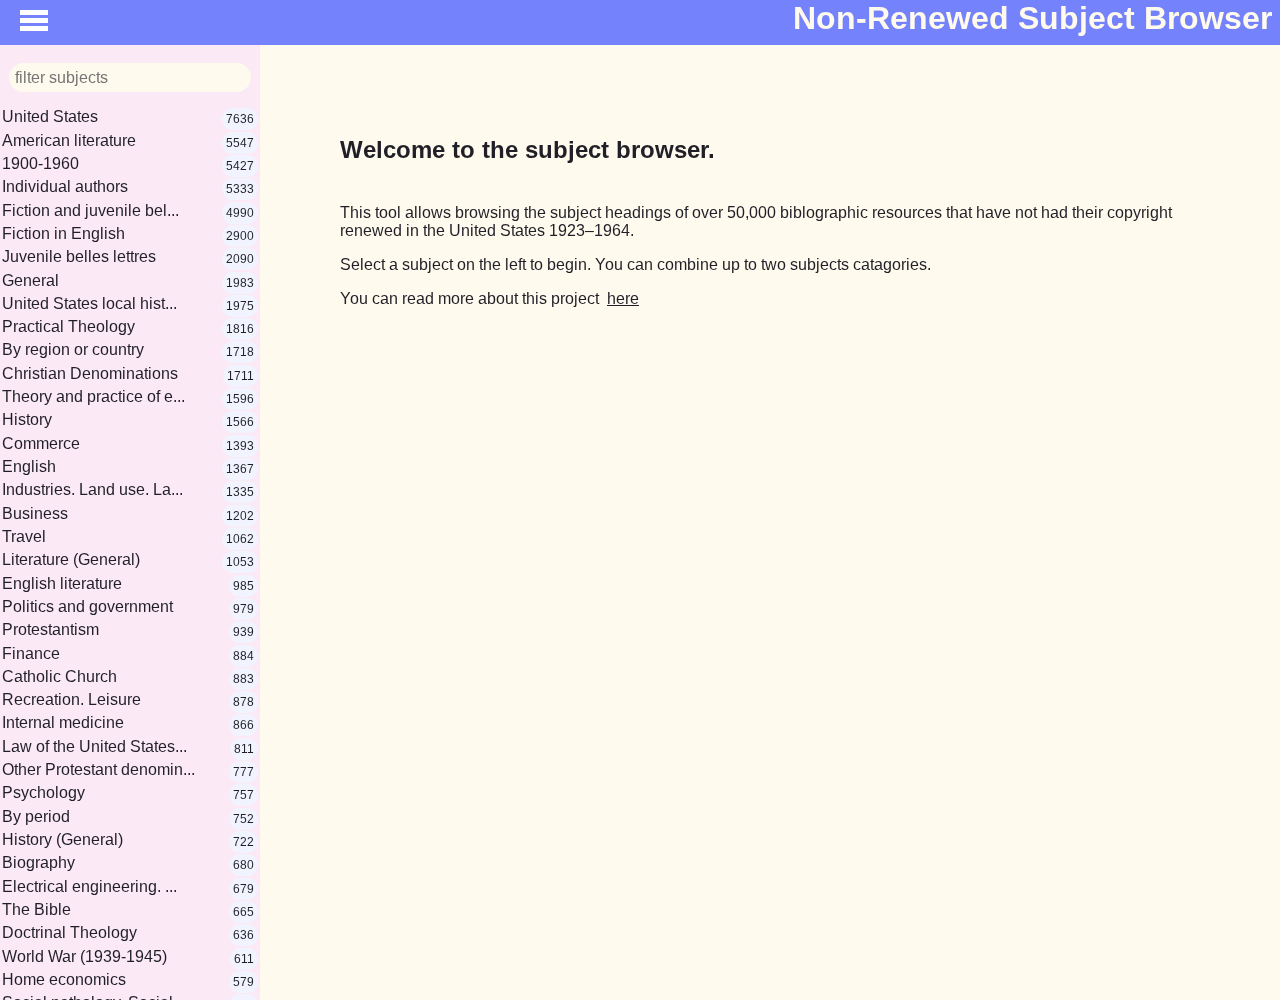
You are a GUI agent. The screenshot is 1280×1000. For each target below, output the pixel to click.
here (623, 298)
